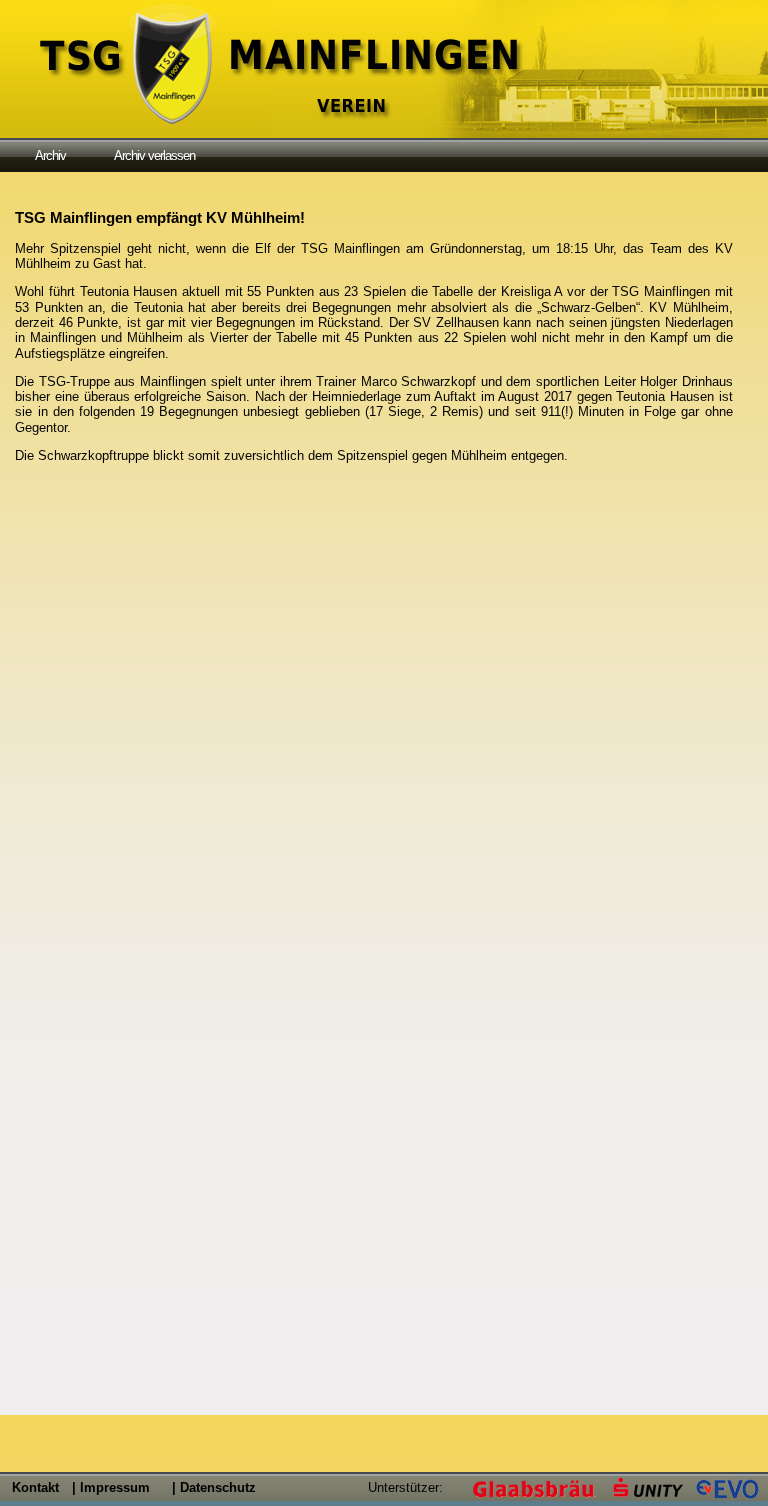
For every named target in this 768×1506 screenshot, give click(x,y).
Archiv (50, 155)
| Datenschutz (214, 1487)
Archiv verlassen (154, 155)
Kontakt (35, 1487)
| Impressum (111, 1487)
